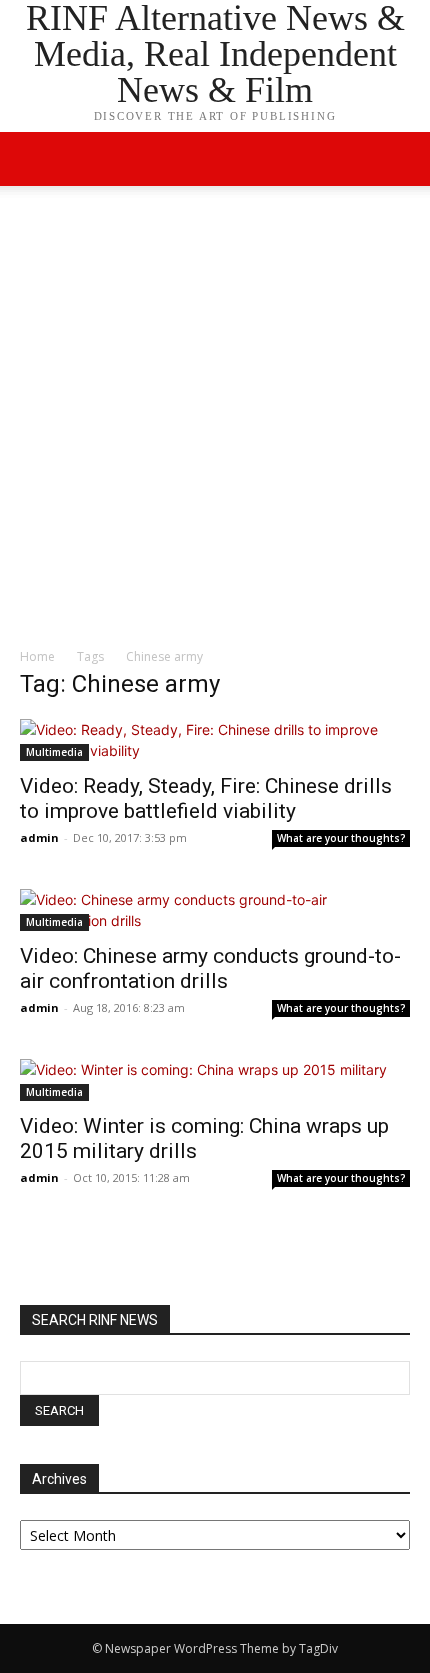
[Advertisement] (215, 422)
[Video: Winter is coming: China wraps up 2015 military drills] (215, 1080)
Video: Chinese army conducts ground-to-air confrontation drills (210, 968)
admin (39, 837)
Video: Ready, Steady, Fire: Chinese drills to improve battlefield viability (206, 798)
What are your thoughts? (341, 838)
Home (37, 656)
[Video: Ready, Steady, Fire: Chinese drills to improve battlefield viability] (215, 740)
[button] (402, 159)
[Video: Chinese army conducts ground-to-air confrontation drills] (215, 910)
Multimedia (54, 752)
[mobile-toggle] (34, 159)
